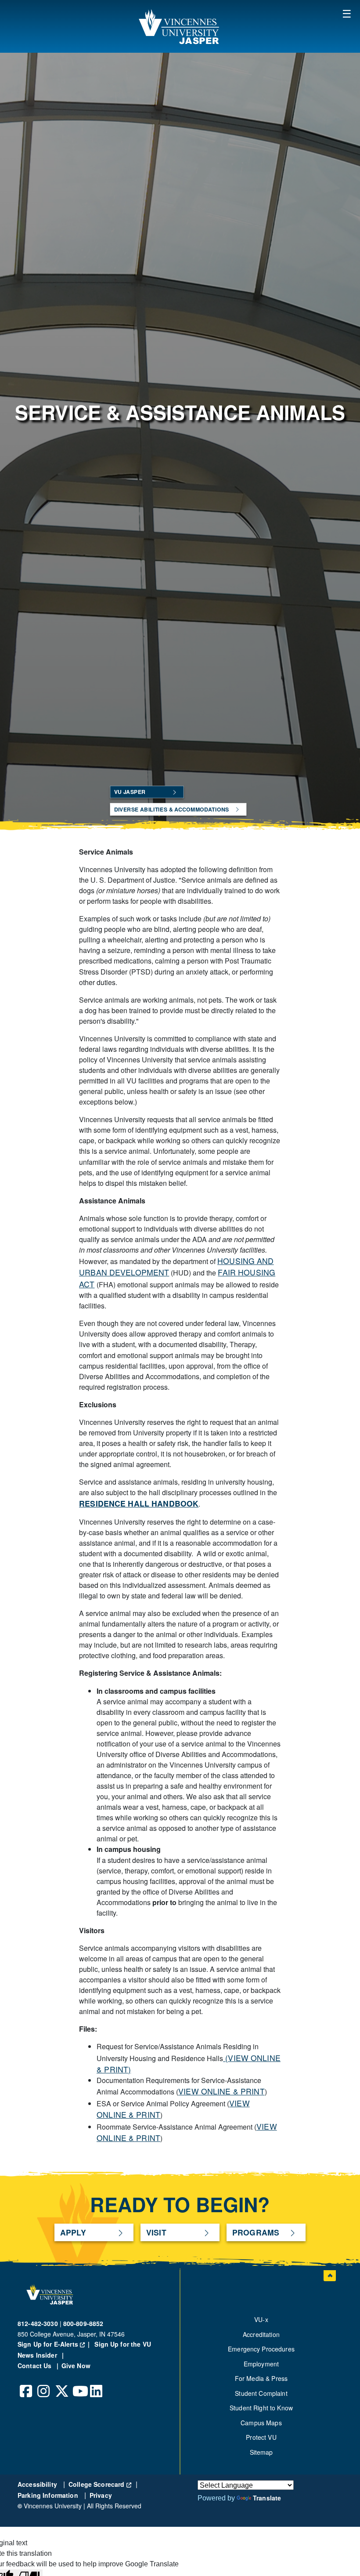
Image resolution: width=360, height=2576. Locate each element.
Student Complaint (261, 2393)
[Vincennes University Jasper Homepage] (180, 26)
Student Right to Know (261, 2408)
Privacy (101, 2495)
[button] (347, 13)
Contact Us (36, 2366)
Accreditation (261, 2334)
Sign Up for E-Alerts (55, 2344)
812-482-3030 (38, 2323)
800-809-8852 (83, 2323)
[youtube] (79, 2384)
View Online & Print (221, 2091)
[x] (61, 2384)
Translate (267, 2498)
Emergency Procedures (261, 2349)
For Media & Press (261, 2378)
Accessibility (38, 2484)
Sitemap (261, 2452)
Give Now (76, 2366)
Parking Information (49, 2495)
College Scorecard (100, 2484)
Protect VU (261, 2437)
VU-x (261, 2319)
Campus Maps (261, 2423)
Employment (261, 2364)
